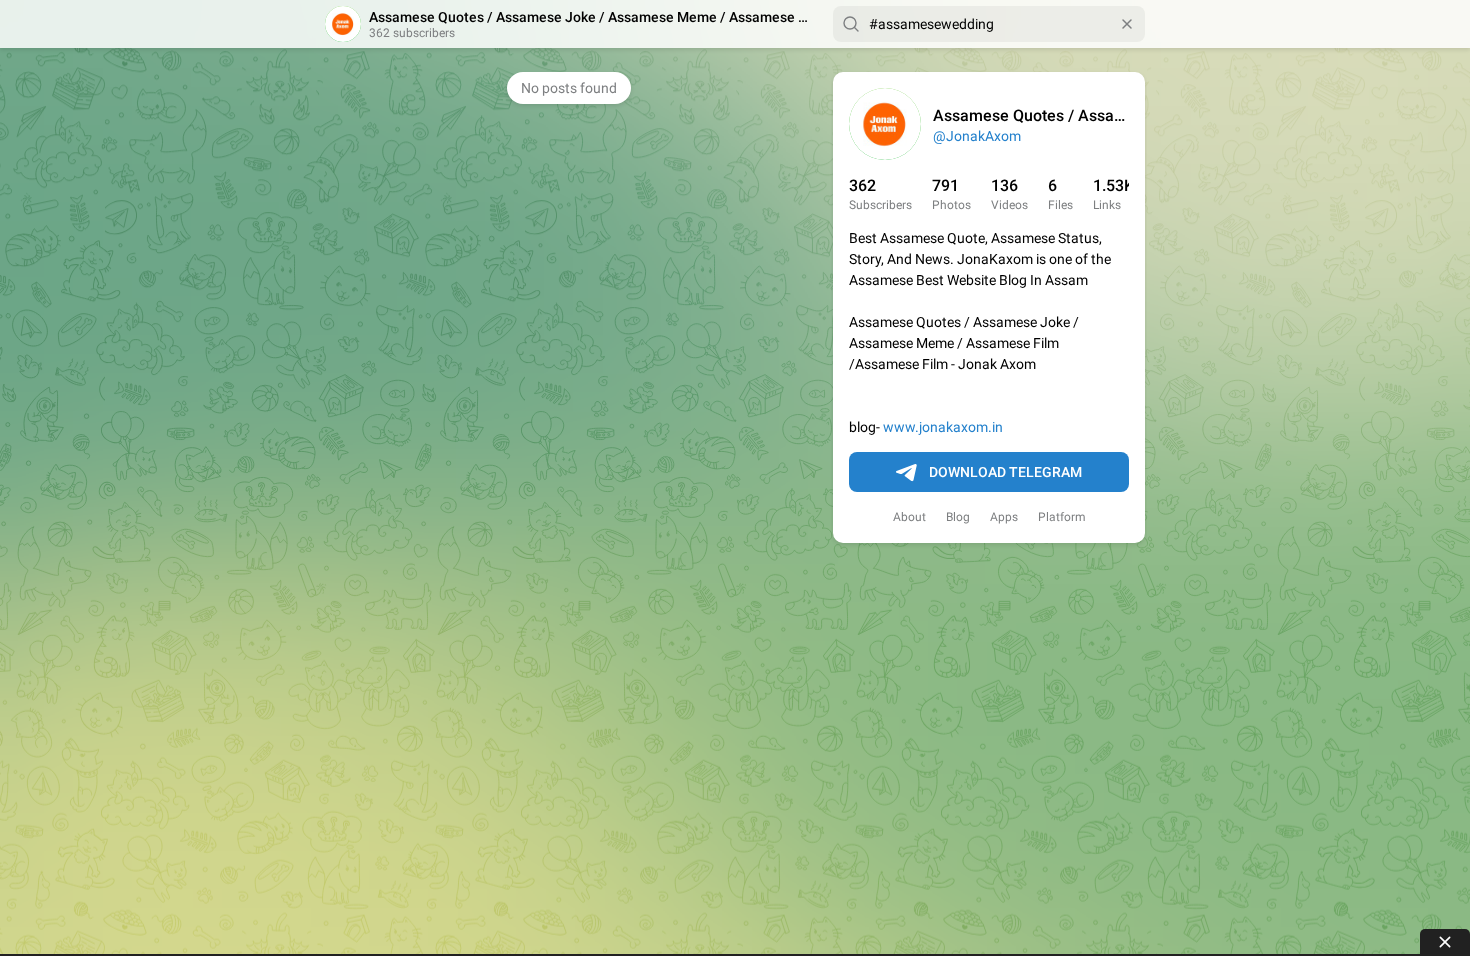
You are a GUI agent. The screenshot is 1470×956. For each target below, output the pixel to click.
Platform (1062, 517)
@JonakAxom (977, 136)
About (909, 517)
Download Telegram (1005, 472)
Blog (958, 517)
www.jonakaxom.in (943, 427)
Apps (1004, 517)
